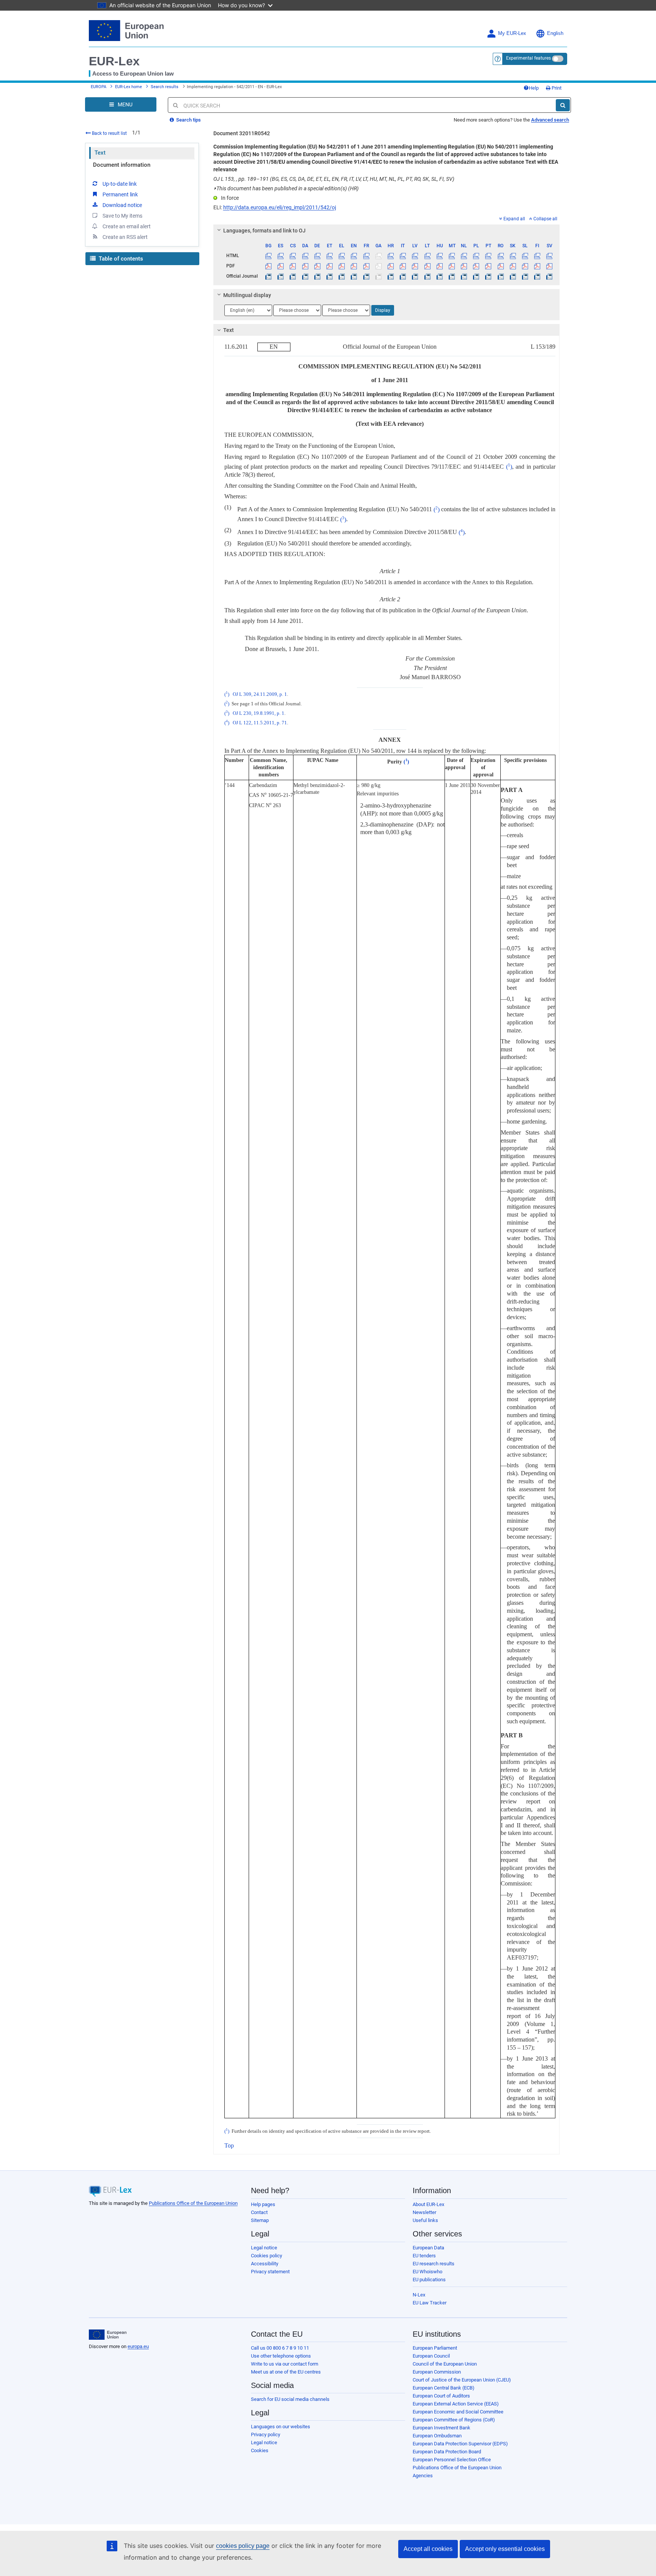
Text (100, 153)
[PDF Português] (488, 266)
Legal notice (264, 2248)
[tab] (387, 231)
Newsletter (424, 2212)
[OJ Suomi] (537, 276)
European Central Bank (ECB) (444, 2388)
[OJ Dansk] (305, 276)
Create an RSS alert (125, 237)
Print (556, 88)
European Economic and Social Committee (458, 2412)
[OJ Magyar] (439, 276)
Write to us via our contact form (285, 2364)
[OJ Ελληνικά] (342, 276)
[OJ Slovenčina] (513, 276)
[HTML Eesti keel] (329, 256)
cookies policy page (243, 2546)
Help (534, 88)
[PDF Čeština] (293, 266)
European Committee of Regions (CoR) (454, 2420)
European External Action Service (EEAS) (456, 2404)
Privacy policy (266, 2435)
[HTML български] (269, 256)
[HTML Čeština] (293, 256)
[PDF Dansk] (305, 266)
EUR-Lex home (129, 87)
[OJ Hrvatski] (390, 276)
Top (229, 2145)
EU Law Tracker (430, 2303)
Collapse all (545, 219)
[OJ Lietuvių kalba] (427, 276)
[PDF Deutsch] (317, 266)
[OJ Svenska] (550, 276)
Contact (259, 2212)
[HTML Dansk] (305, 256)
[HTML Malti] (452, 256)
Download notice (122, 205)
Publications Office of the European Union (193, 2203)
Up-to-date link (120, 184)
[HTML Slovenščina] (525, 256)
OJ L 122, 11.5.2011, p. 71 (260, 723)
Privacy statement (270, 2272)
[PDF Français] (366, 266)
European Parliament (435, 2348)
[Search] (563, 105)
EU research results (434, 2264)
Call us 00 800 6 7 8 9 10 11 (280, 2348)
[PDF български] (269, 266)
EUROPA (99, 87)
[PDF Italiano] (403, 266)
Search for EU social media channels (290, 2399)
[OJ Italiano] (403, 276)
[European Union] (108, 2335)
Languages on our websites (281, 2427)
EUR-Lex (114, 61)
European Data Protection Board (447, 2452)
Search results (165, 87)
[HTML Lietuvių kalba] (427, 256)
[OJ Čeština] (293, 276)
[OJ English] (354, 276)
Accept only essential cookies (505, 2549)
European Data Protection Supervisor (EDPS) (460, 2444)
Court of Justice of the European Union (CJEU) (462, 2380)
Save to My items (122, 216)
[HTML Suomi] (537, 256)
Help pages (263, 2204)
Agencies (423, 2476)
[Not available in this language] (378, 256)
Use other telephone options (281, 2356)
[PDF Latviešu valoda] (415, 266)
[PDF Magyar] (439, 266)
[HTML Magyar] (439, 256)
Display (383, 310)
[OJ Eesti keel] (329, 276)
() (509, 467)
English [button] (555, 33)
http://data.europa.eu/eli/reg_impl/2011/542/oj (280, 207)
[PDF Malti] (452, 266)
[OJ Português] (488, 276)
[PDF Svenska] (550, 266)
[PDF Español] (281, 266)
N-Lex (419, 2295)
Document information (122, 165)
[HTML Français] (366, 256)
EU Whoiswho (427, 2272)
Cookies (260, 2450)
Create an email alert (127, 226)
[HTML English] (354, 256)
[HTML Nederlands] (464, 256)
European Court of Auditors (441, 2396)
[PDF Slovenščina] (525, 266)
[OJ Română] (501, 276)
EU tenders (424, 2256)
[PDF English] (354, 266)
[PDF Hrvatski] (390, 266)
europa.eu (138, 2346)
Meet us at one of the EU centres (286, 2372)
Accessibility (265, 2264)
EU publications (429, 2280)
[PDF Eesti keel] (329, 266)
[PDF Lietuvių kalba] (427, 266)
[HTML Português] (488, 256)
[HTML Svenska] (550, 256)
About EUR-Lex (428, 2204)
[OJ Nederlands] (464, 276)
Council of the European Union (445, 2364)
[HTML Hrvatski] (390, 256)
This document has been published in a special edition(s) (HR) (286, 188)
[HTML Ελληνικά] (342, 256)
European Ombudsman (437, 2436)
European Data (428, 2248)
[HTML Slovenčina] (513, 256)
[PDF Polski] (476, 266)
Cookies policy (266, 2256)
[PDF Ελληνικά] (342, 266)
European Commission (437, 2372)
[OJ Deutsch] (317, 276)
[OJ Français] (366, 276)
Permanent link (120, 194)
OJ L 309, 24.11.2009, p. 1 (260, 694)
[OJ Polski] (476, 276)
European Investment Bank (442, 2428)
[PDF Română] (501, 266)
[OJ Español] (281, 276)
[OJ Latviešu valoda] (415, 276)
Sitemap (260, 2220)
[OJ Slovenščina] (525, 276)
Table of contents (120, 259)
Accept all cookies (428, 2549)
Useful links (425, 2220)
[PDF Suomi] (537, 266)
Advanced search (550, 120)
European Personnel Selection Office (452, 2460)
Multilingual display (247, 295)
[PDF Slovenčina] (513, 266)
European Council (431, 2356)
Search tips (188, 120)
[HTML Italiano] (403, 256)
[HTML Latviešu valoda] (415, 256)
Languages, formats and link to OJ (264, 231)
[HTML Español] (281, 256)
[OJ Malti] (452, 276)
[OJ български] (269, 276)
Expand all (514, 219)
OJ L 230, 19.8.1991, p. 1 (259, 713)
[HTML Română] (501, 256)
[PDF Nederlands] (464, 266)
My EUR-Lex (512, 33)
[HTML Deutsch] (317, 256)
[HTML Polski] (476, 256)
